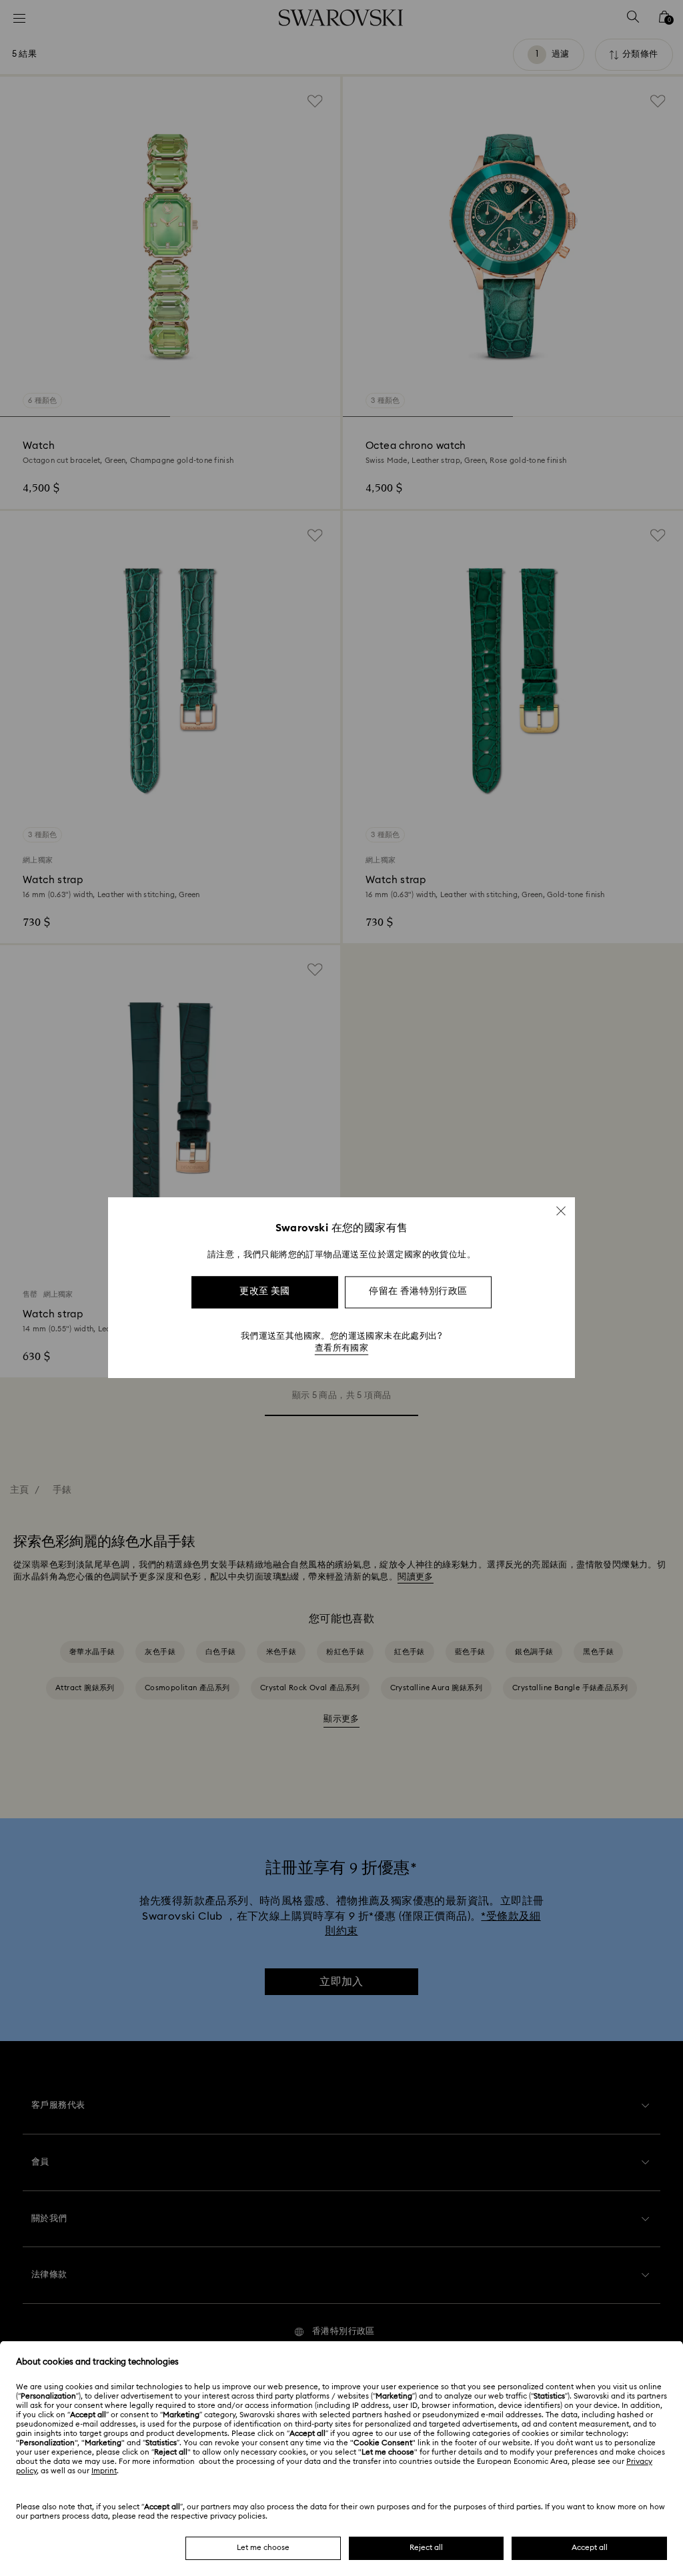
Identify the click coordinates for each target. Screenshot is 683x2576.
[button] (561, 1211)
